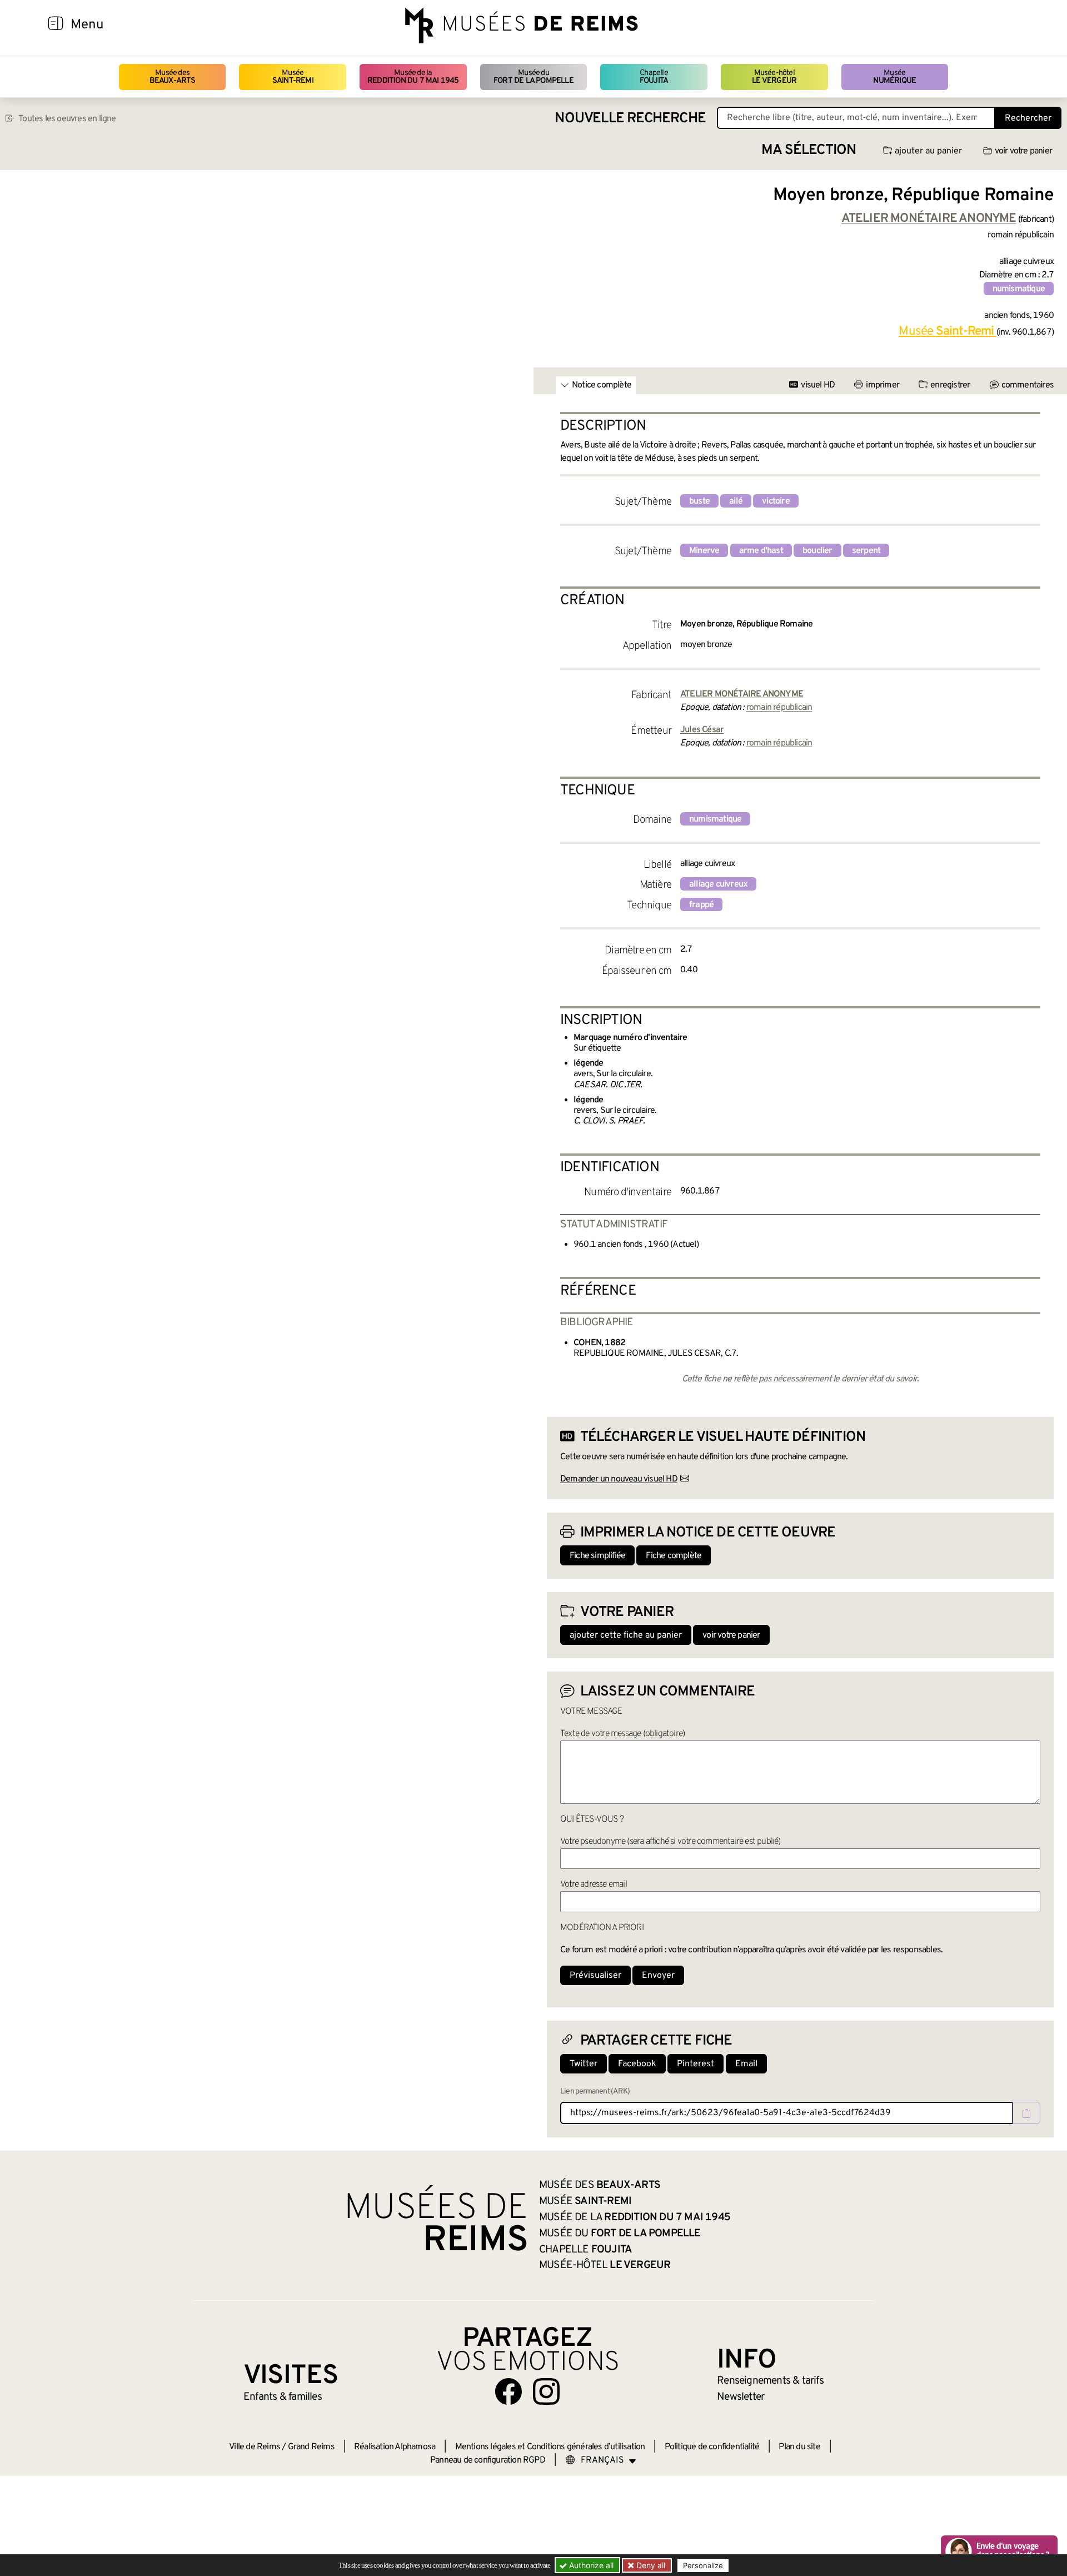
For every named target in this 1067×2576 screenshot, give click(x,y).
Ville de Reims (255, 2447)
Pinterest (695, 2064)
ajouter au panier (928, 151)
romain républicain (779, 708)
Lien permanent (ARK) (595, 2092)
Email (746, 2064)
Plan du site (799, 2447)
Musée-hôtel (774, 77)
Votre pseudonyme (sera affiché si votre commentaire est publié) (670, 1842)
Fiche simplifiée (597, 1556)
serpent (866, 551)
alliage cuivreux (718, 884)
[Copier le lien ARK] (1026, 2113)
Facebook (637, 2064)
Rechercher (1028, 118)
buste (699, 501)
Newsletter (741, 2397)
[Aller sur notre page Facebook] (508, 2391)
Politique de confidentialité (712, 2447)
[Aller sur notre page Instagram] (546, 2391)
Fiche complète (674, 1556)
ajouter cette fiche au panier (626, 1635)
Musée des (173, 77)
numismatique (1019, 289)
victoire (776, 501)
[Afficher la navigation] (56, 25)
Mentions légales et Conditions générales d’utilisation (550, 2447)
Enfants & (283, 2397)
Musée (293, 77)
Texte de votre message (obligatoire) (622, 1734)
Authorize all (590, 2565)
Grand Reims (311, 2447)
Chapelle (654, 77)
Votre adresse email (594, 1884)
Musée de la (413, 77)
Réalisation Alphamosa (395, 2447)
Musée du (533, 77)
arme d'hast (761, 551)
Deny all (650, 2565)
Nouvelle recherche (630, 119)
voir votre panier (1023, 151)
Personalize (703, 2565)
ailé (736, 501)
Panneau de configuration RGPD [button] (488, 2460)
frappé (701, 905)
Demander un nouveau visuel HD (619, 1479)
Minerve (704, 551)
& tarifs (770, 2381)
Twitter (584, 2064)
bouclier (817, 551)
